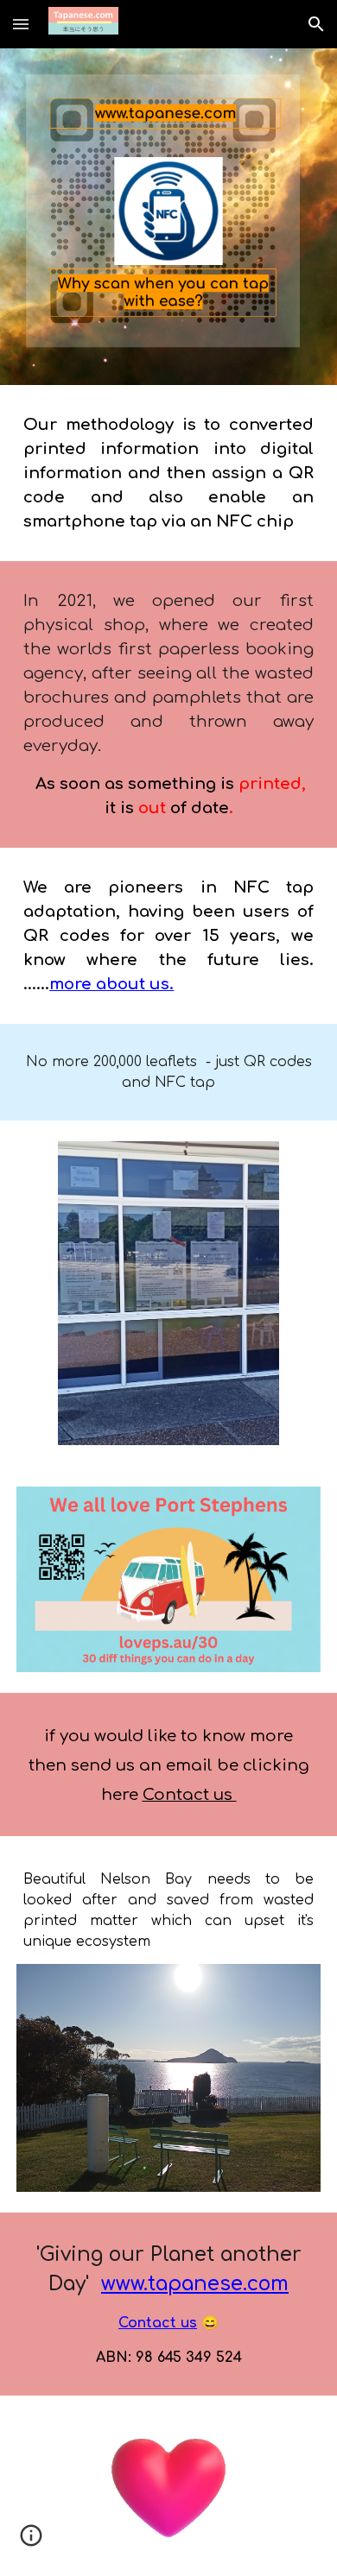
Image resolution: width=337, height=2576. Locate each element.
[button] (21, 24)
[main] (168, 473)
